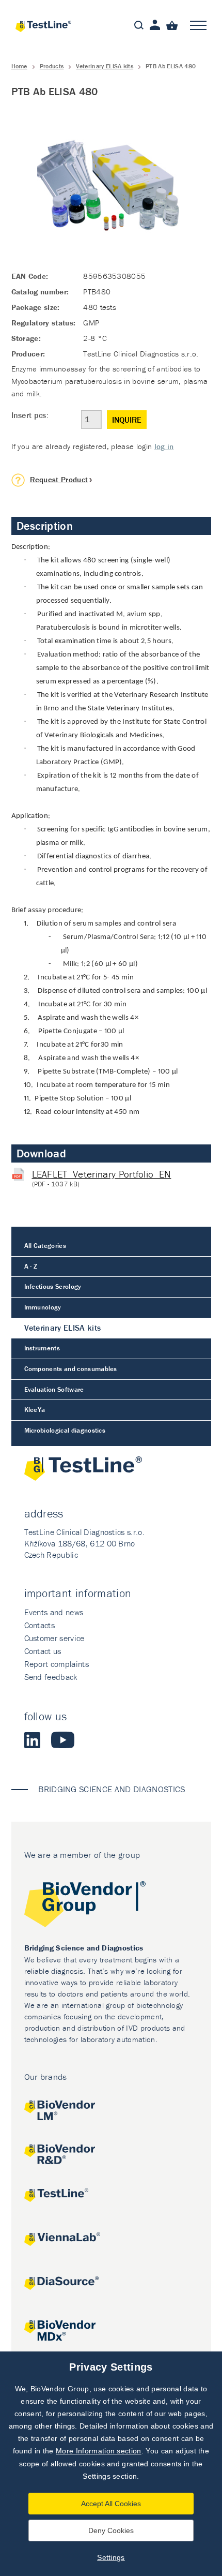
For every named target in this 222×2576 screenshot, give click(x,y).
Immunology (43, 1307)
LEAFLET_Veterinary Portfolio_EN (102, 1174)
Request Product (59, 479)
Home (19, 66)
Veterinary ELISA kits (105, 66)
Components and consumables (71, 1369)
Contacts (40, 1625)
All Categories (45, 1246)
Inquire (127, 420)
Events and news (54, 1612)
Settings (111, 2557)
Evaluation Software (54, 1389)
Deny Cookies (111, 2530)
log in (164, 446)
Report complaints (57, 1664)
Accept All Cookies (111, 2504)
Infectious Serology (53, 1286)
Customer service (54, 1638)
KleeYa (35, 1410)
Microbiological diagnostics (65, 1430)
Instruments (42, 1348)
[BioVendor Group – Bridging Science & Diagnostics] (111, 1906)
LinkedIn (33, 1740)
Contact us (43, 1651)
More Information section (99, 2451)
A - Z (31, 1266)
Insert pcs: (30, 415)
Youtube (63, 1740)
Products (52, 66)
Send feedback (51, 1677)
